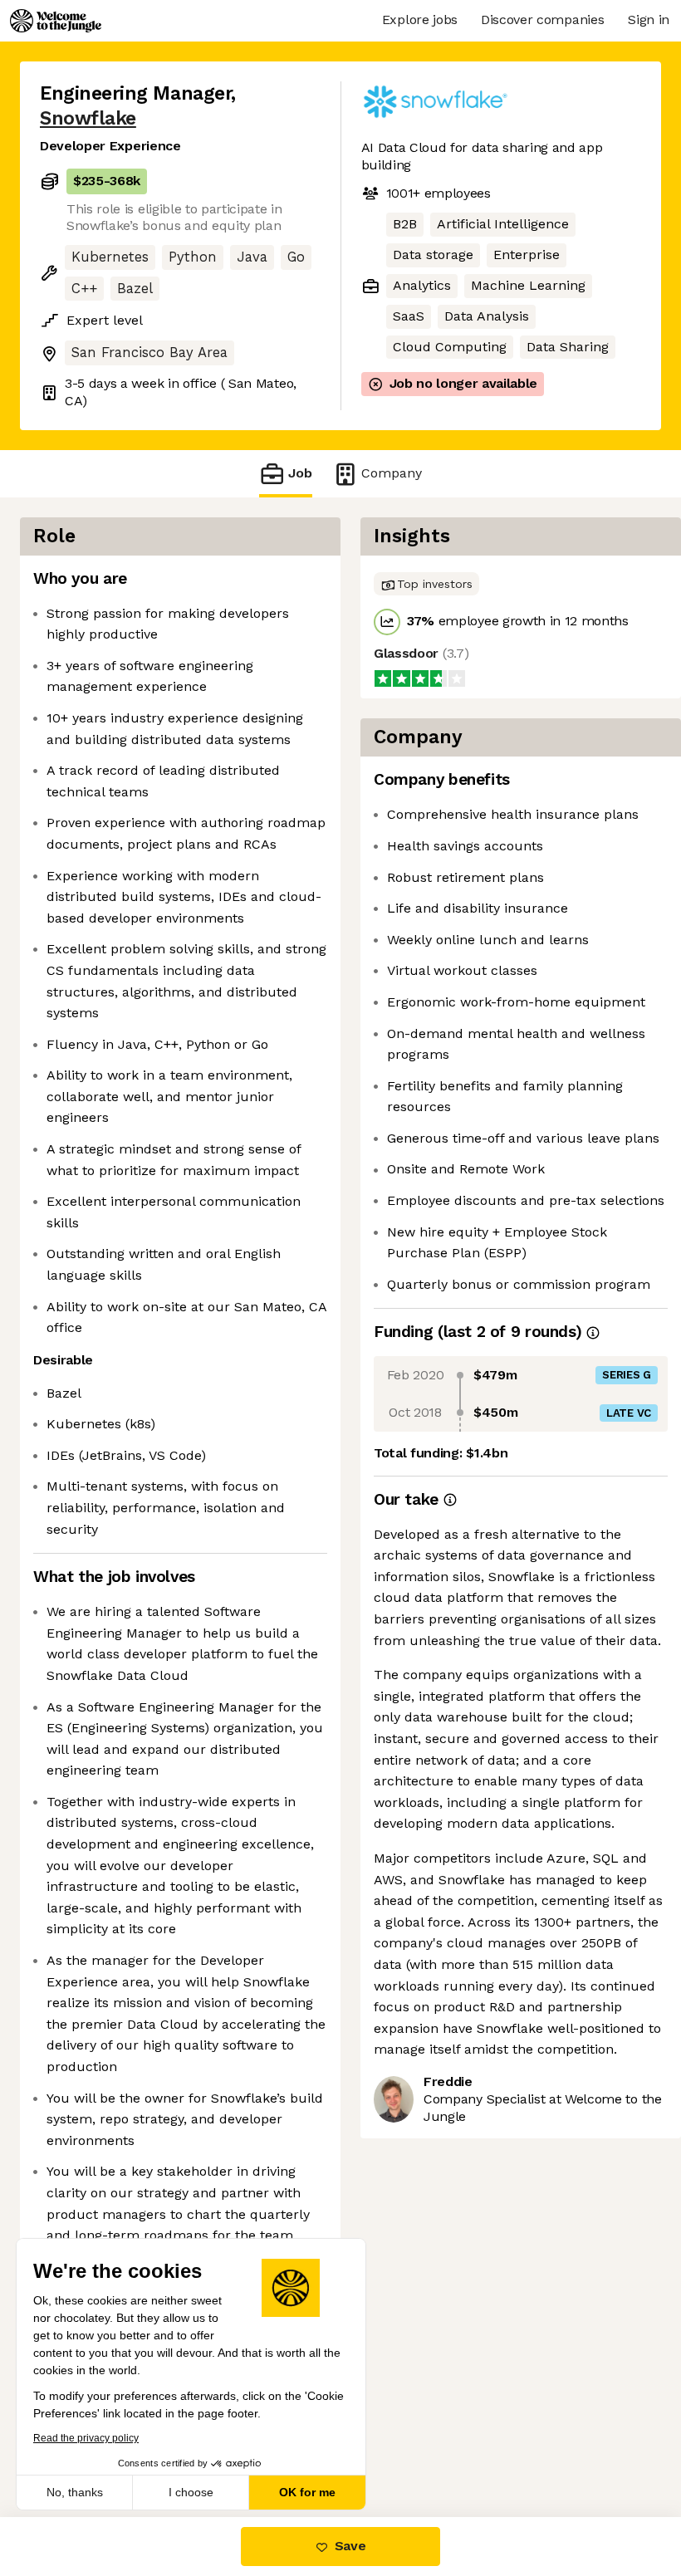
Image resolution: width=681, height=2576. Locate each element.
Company (392, 473)
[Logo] (56, 21)
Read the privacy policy (86, 2438)
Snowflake (88, 118)
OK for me (307, 2492)
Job (300, 473)
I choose (191, 2492)
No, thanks (75, 2492)
